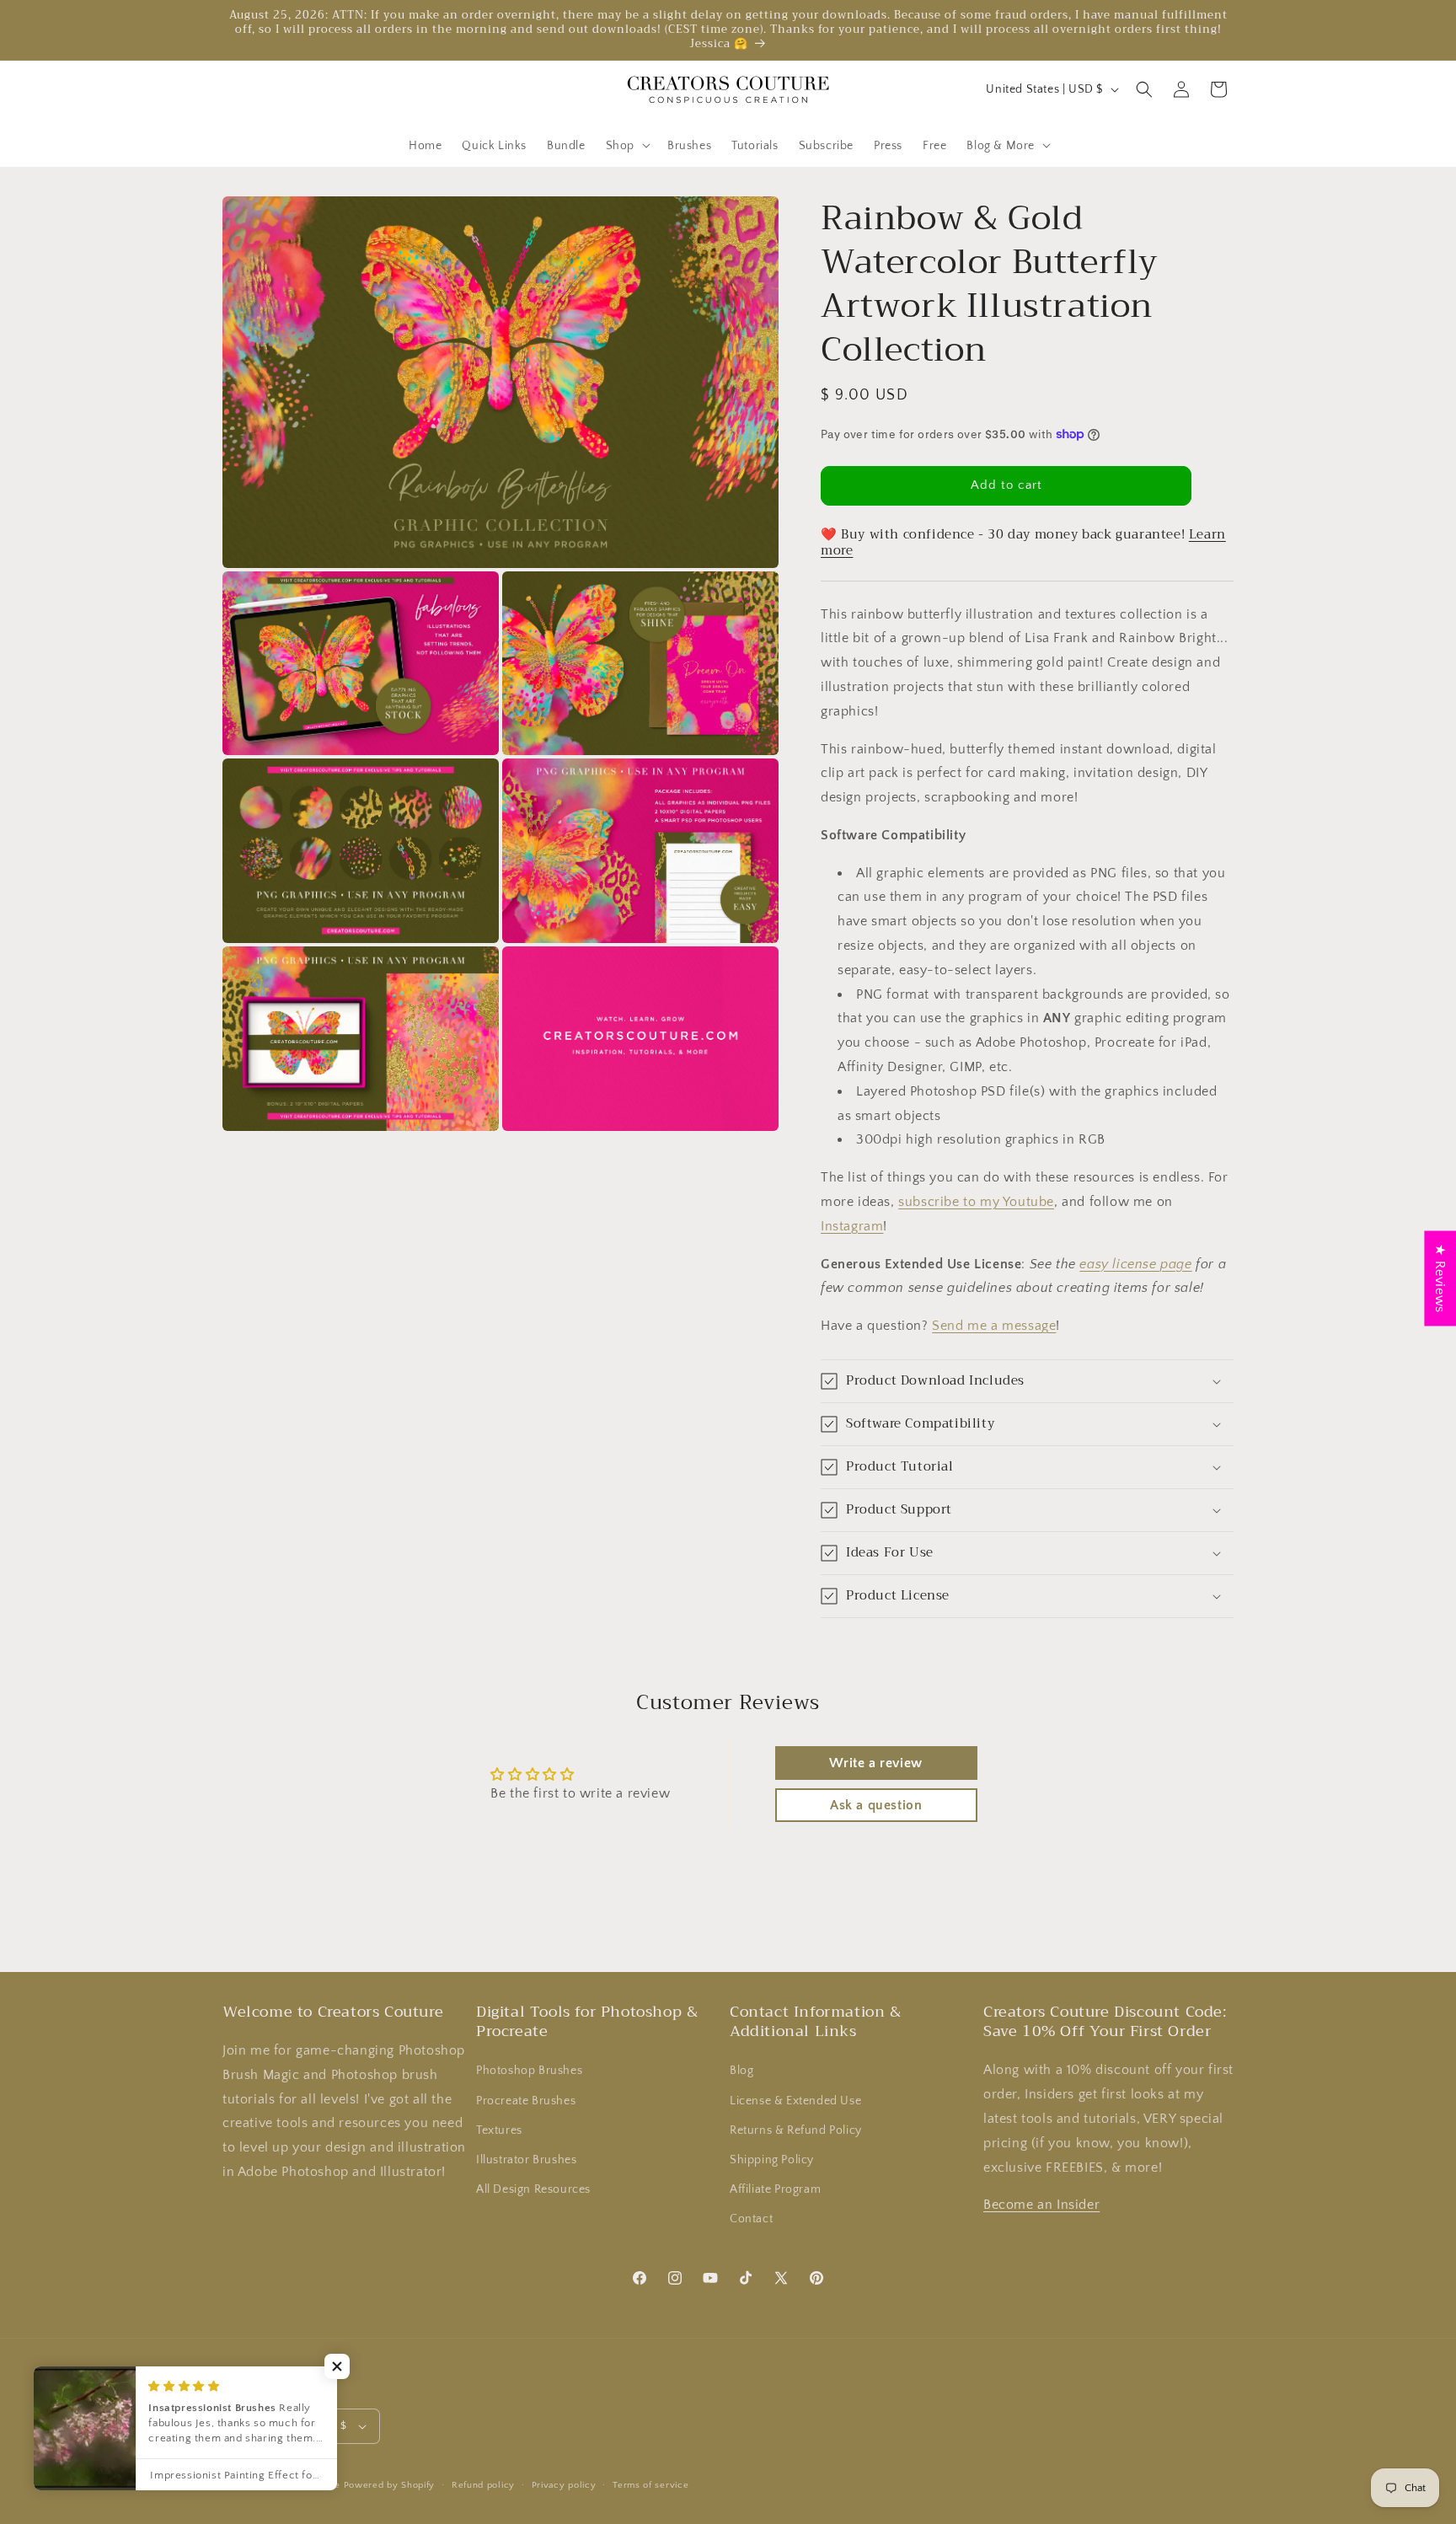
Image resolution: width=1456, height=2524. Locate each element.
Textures (499, 2130)
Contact (751, 2219)
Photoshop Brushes (529, 2071)
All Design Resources (533, 2189)
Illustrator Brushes (526, 2160)
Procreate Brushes (526, 2101)
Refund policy (483, 2485)
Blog (741, 2071)
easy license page (1135, 1264)
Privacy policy (564, 2485)
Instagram (852, 1226)
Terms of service (650, 2485)
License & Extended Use (795, 2101)
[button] (626, 145)
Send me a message (994, 1326)
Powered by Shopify (390, 2485)
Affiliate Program (775, 2189)
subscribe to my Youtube (976, 1202)
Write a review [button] (875, 1763)
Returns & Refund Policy (796, 2130)
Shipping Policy (772, 2160)
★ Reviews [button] (1440, 1278)
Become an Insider (1041, 2205)
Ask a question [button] (876, 1805)
